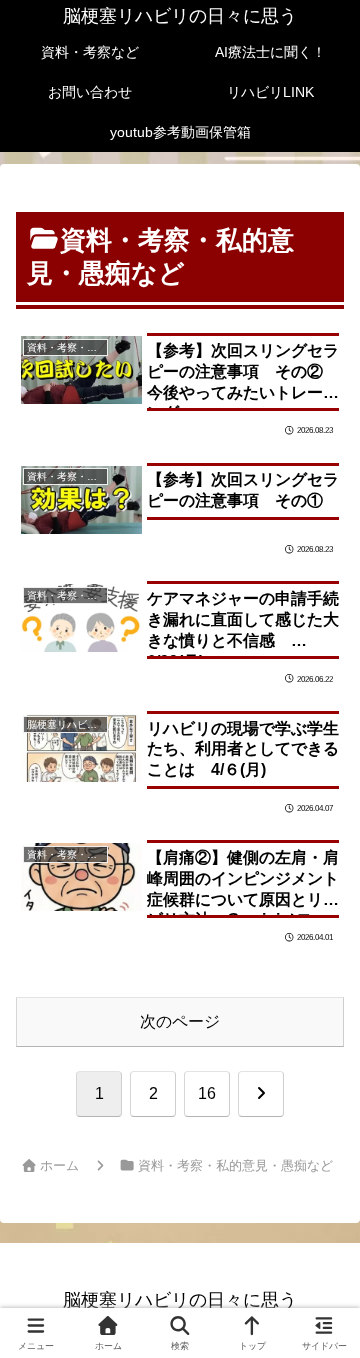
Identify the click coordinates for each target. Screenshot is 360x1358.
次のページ (180, 1021)
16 (207, 1093)
